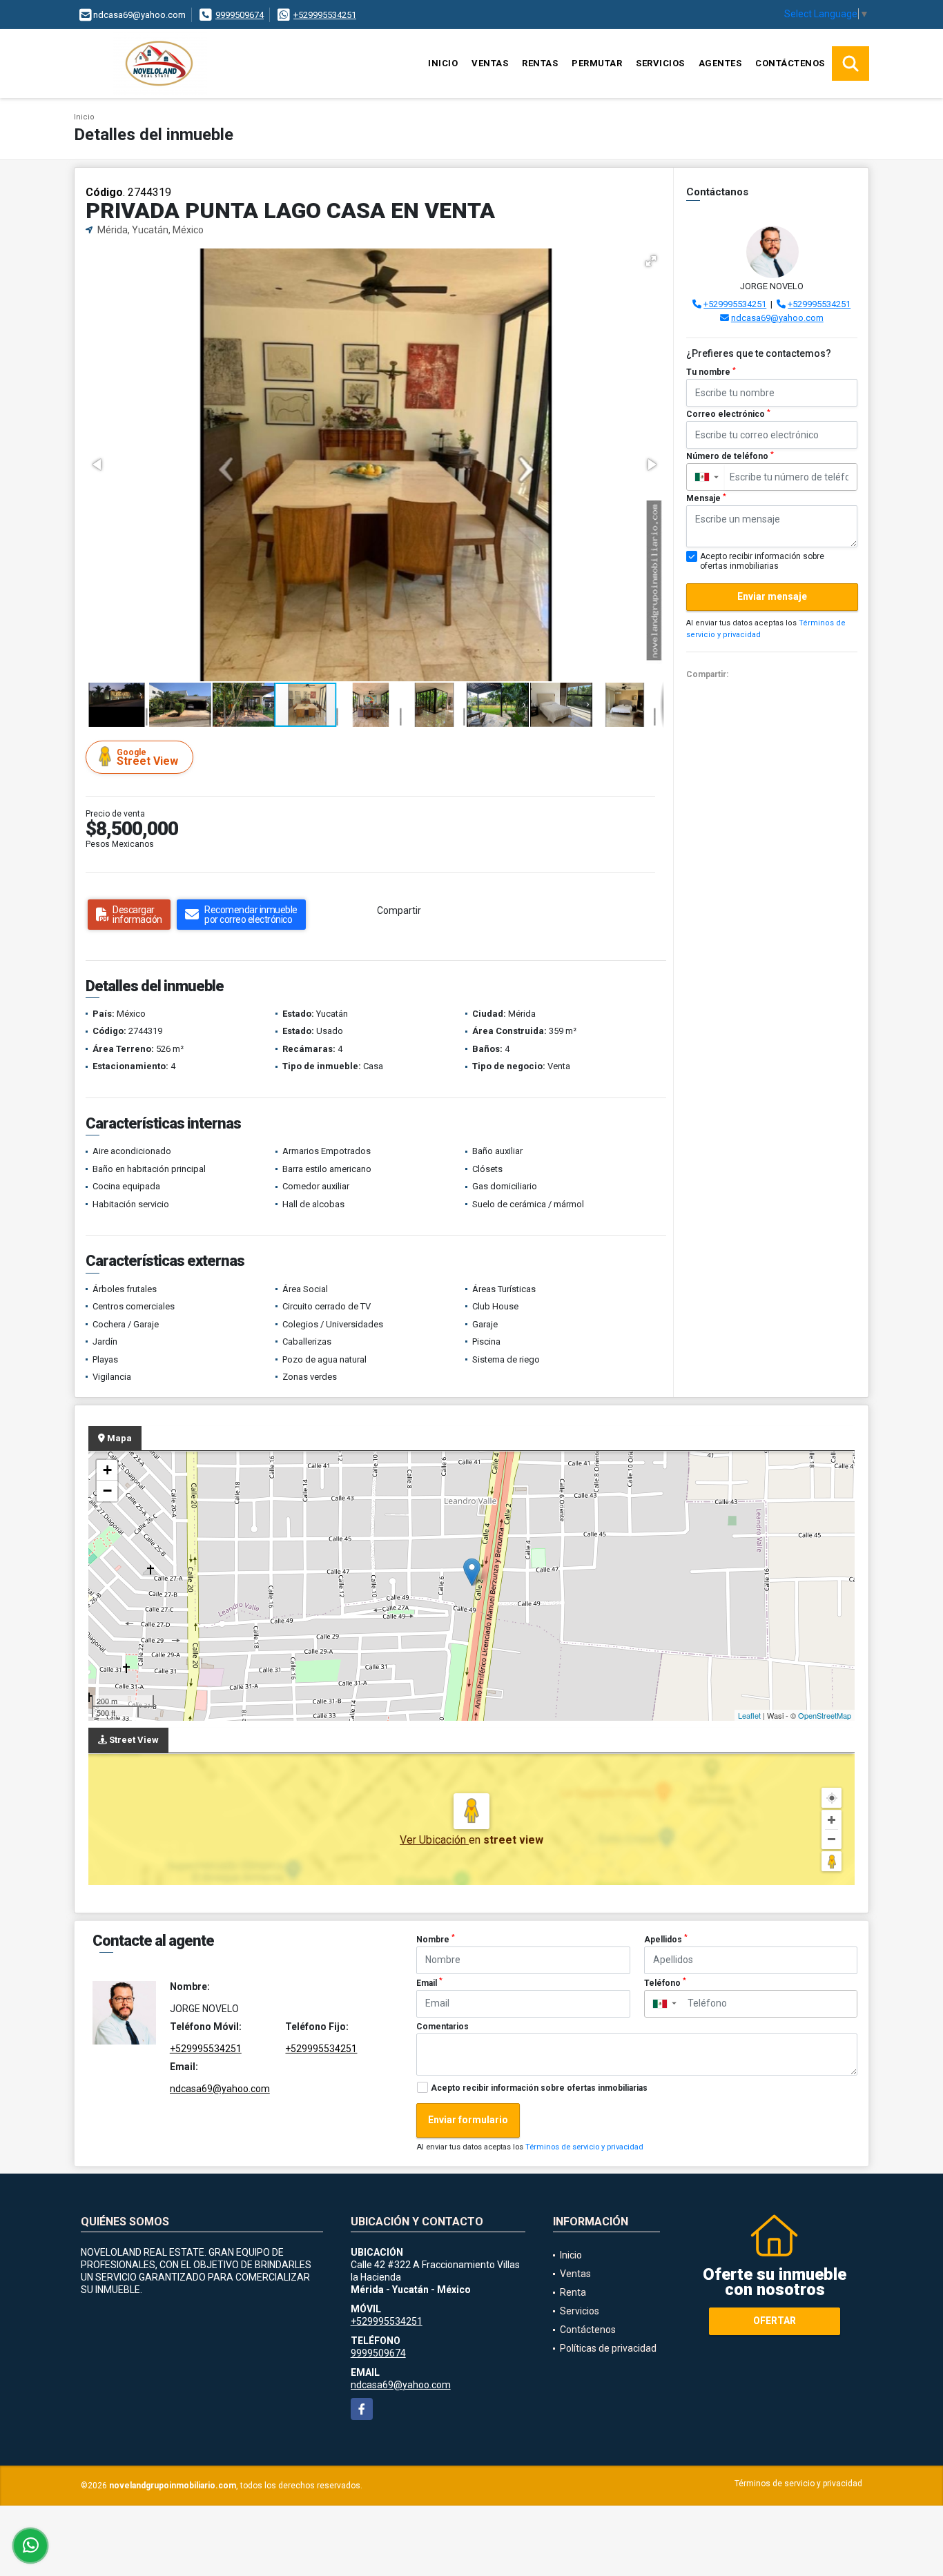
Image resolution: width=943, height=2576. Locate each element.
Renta (573, 2292)
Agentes (720, 63)
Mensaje (706, 498)
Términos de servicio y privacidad (584, 2147)
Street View (147, 758)
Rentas (540, 63)
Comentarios (443, 2027)
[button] (651, 261)
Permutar (597, 63)
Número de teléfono (730, 456)
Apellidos (666, 1939)
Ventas (490, 63)
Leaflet (749, 1715)
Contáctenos (790, 63)
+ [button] (107, 1470)
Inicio (443, 63)
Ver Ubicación (434, 1840)
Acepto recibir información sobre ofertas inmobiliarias (539, 2088)
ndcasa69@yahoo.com (777, 318)
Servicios (660, 63)
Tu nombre (711, 372)
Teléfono (665, 1982)
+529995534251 (325, 15)
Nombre (436, 1939)
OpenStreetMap (825, 1715)
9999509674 (240, 15)
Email (429, 1982)
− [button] (107, 1491)
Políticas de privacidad (608, 2348)
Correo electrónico (728, 414)
